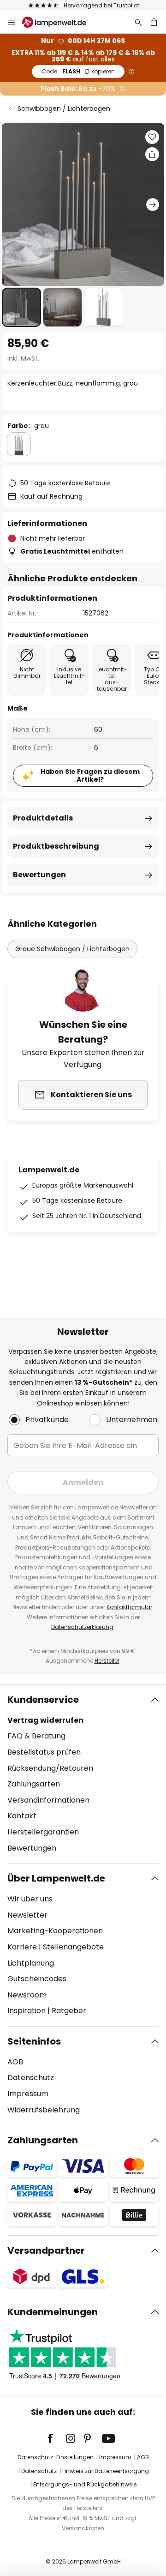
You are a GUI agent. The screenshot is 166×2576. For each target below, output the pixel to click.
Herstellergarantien (43, 1832)
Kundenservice (43, 1700)
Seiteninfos (34, 2041)
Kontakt (22, 1816)
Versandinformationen (48, 1800)
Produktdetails (43, 818)
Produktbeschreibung (56, 846)
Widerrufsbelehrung (44, 2110)
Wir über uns (30, 1899)
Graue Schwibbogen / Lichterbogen (72, 949)
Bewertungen (39, 875)
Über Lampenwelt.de (56, 1878)
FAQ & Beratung (36, 1736)
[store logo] (60, 22)
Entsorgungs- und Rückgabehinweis (85, 2484)
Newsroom (27, 1995)
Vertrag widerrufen (45, 1720)
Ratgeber (69, 2011)
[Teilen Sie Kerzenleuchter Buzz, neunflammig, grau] (152, 154)
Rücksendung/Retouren (50, 1768)
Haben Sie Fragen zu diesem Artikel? (90, 775)
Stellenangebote (73, 1947)
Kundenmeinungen (53, 2312)
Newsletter (27, 1915)
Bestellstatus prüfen (44, 1752)
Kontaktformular (129, 1607)
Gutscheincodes (37, 1979)
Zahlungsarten (34, 1784)
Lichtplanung (31, 1963)
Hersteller (107, 1661)
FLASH (78, 71)
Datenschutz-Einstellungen (56, 2457)
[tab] (83, 1774)
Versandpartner (46, 2250)
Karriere (22, 1947)
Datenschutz (31, 2078)
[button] (21, 307)
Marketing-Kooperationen (55, 1931)
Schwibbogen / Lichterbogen (64, 109)
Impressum (28, 2094)
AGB (15, 2062)
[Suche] (138, 22)
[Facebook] (56, 2438)
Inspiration (27, 2011)
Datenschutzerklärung (82, 1627)
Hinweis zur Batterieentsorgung (106, 2471)
